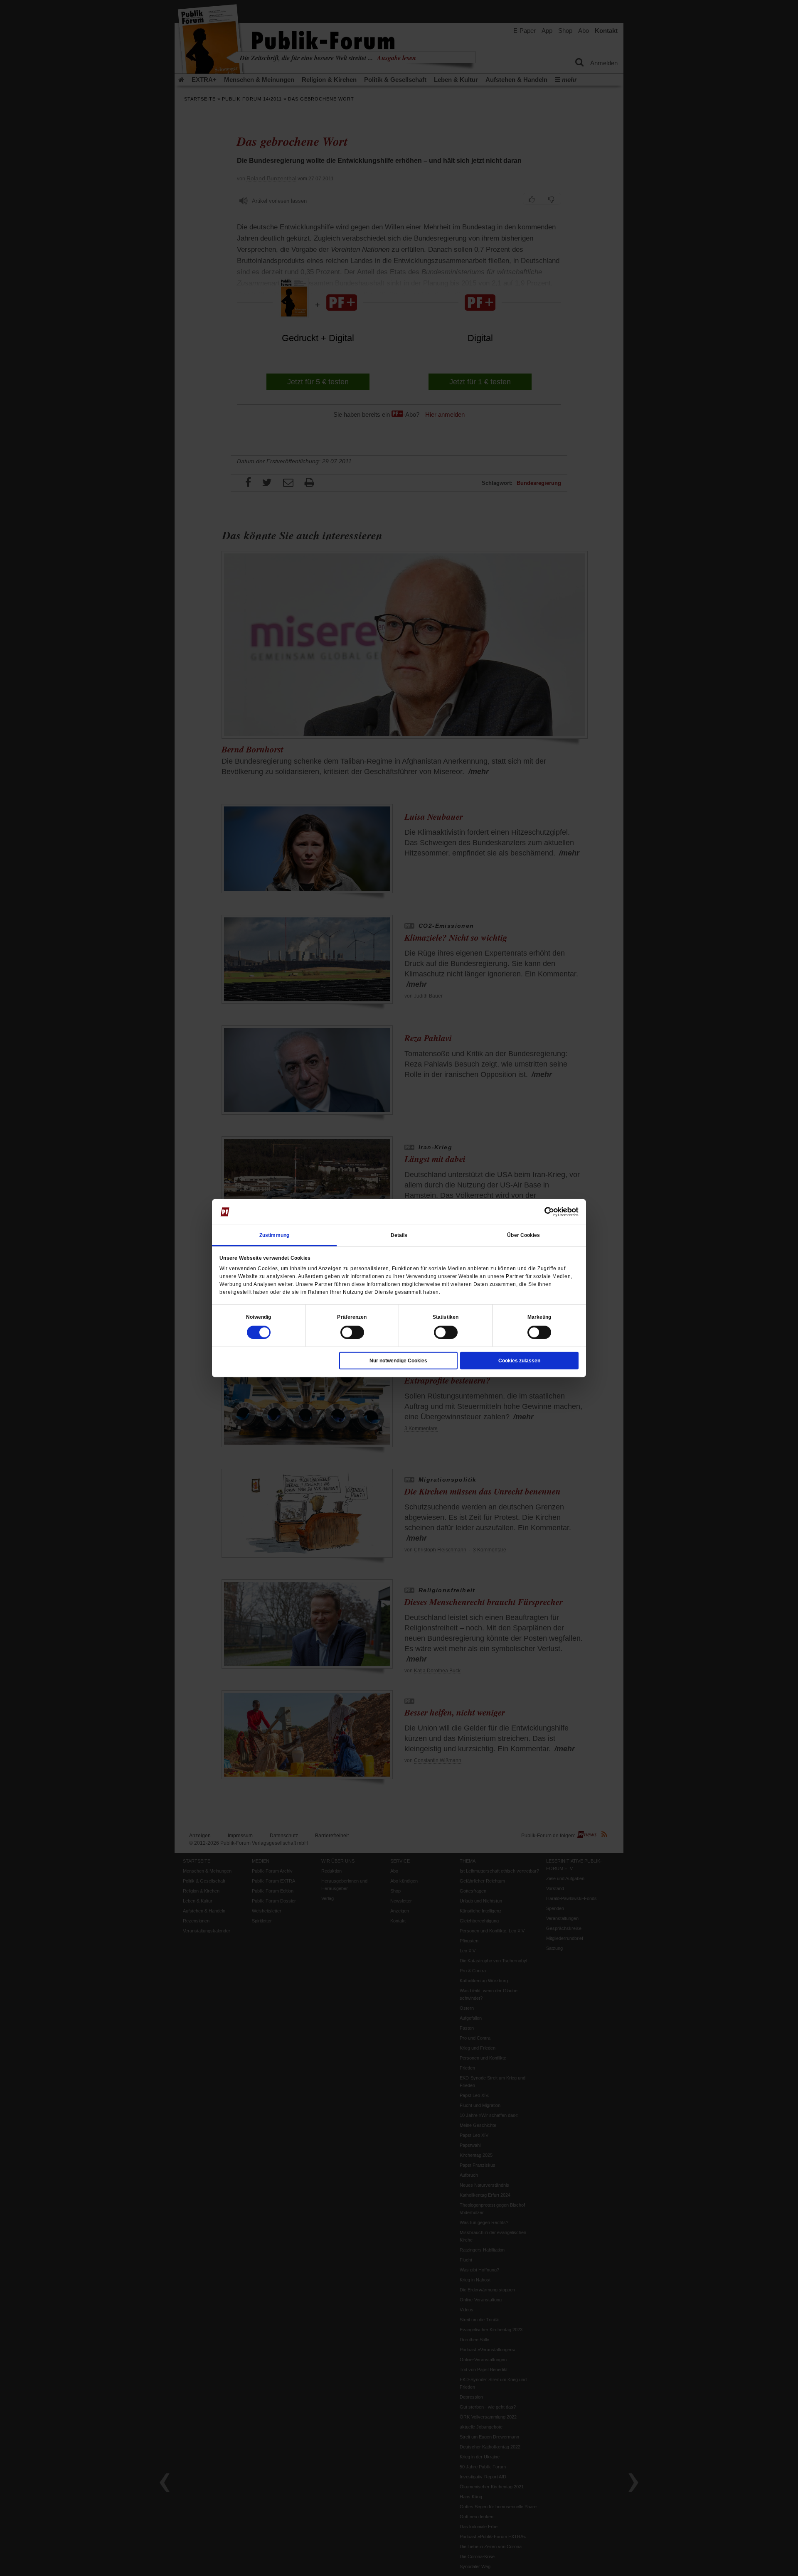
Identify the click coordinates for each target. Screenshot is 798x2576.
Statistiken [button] (446, 1317)
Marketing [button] (539, 1317)
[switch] (352, 1332)
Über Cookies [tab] (523, 1235)
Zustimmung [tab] (274, 1235)
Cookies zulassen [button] (519, 1360)
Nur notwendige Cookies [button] (398, 1360)
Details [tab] (399, 1235)
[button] (259, 1317)
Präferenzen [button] (352, 1317)
